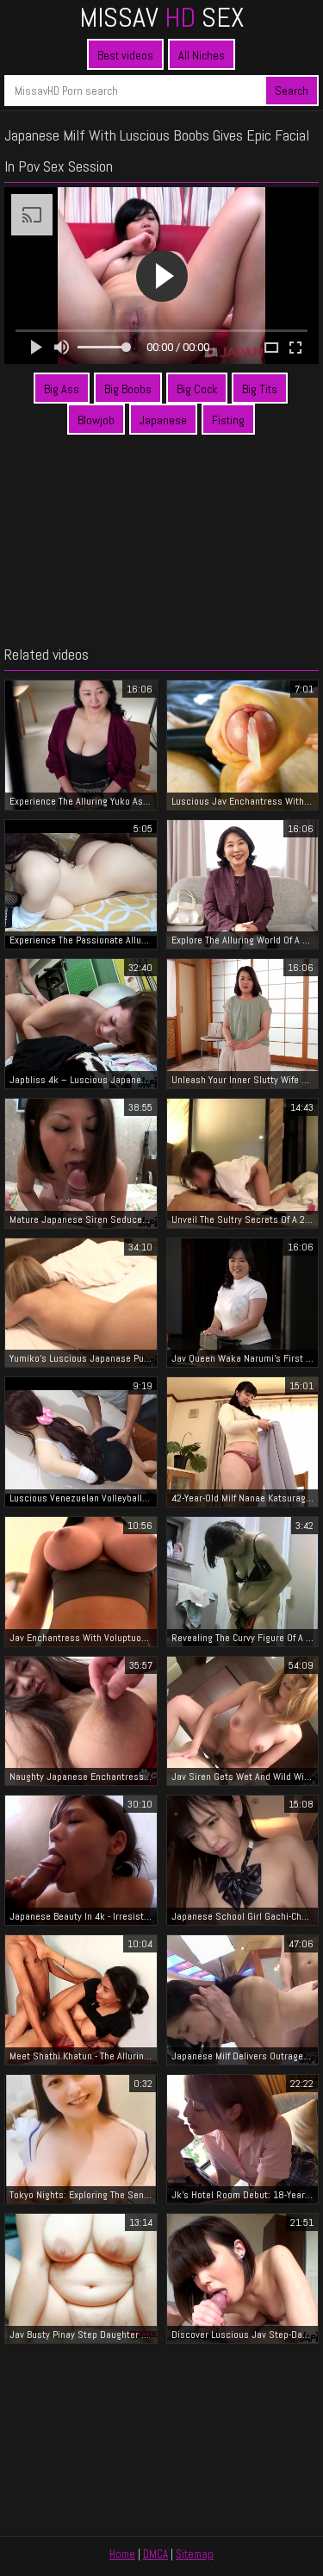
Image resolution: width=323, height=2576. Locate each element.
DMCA (155, 2554)
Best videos (125, 55)
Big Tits (260, 389)
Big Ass (62, 389)
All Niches (202, 55)
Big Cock (197, 389)
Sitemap (195, 2554)
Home (122, 2554)
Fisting (228, 420)
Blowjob (96, 420)
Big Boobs (128, 389)
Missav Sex (161, 17)
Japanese (163, 420)
